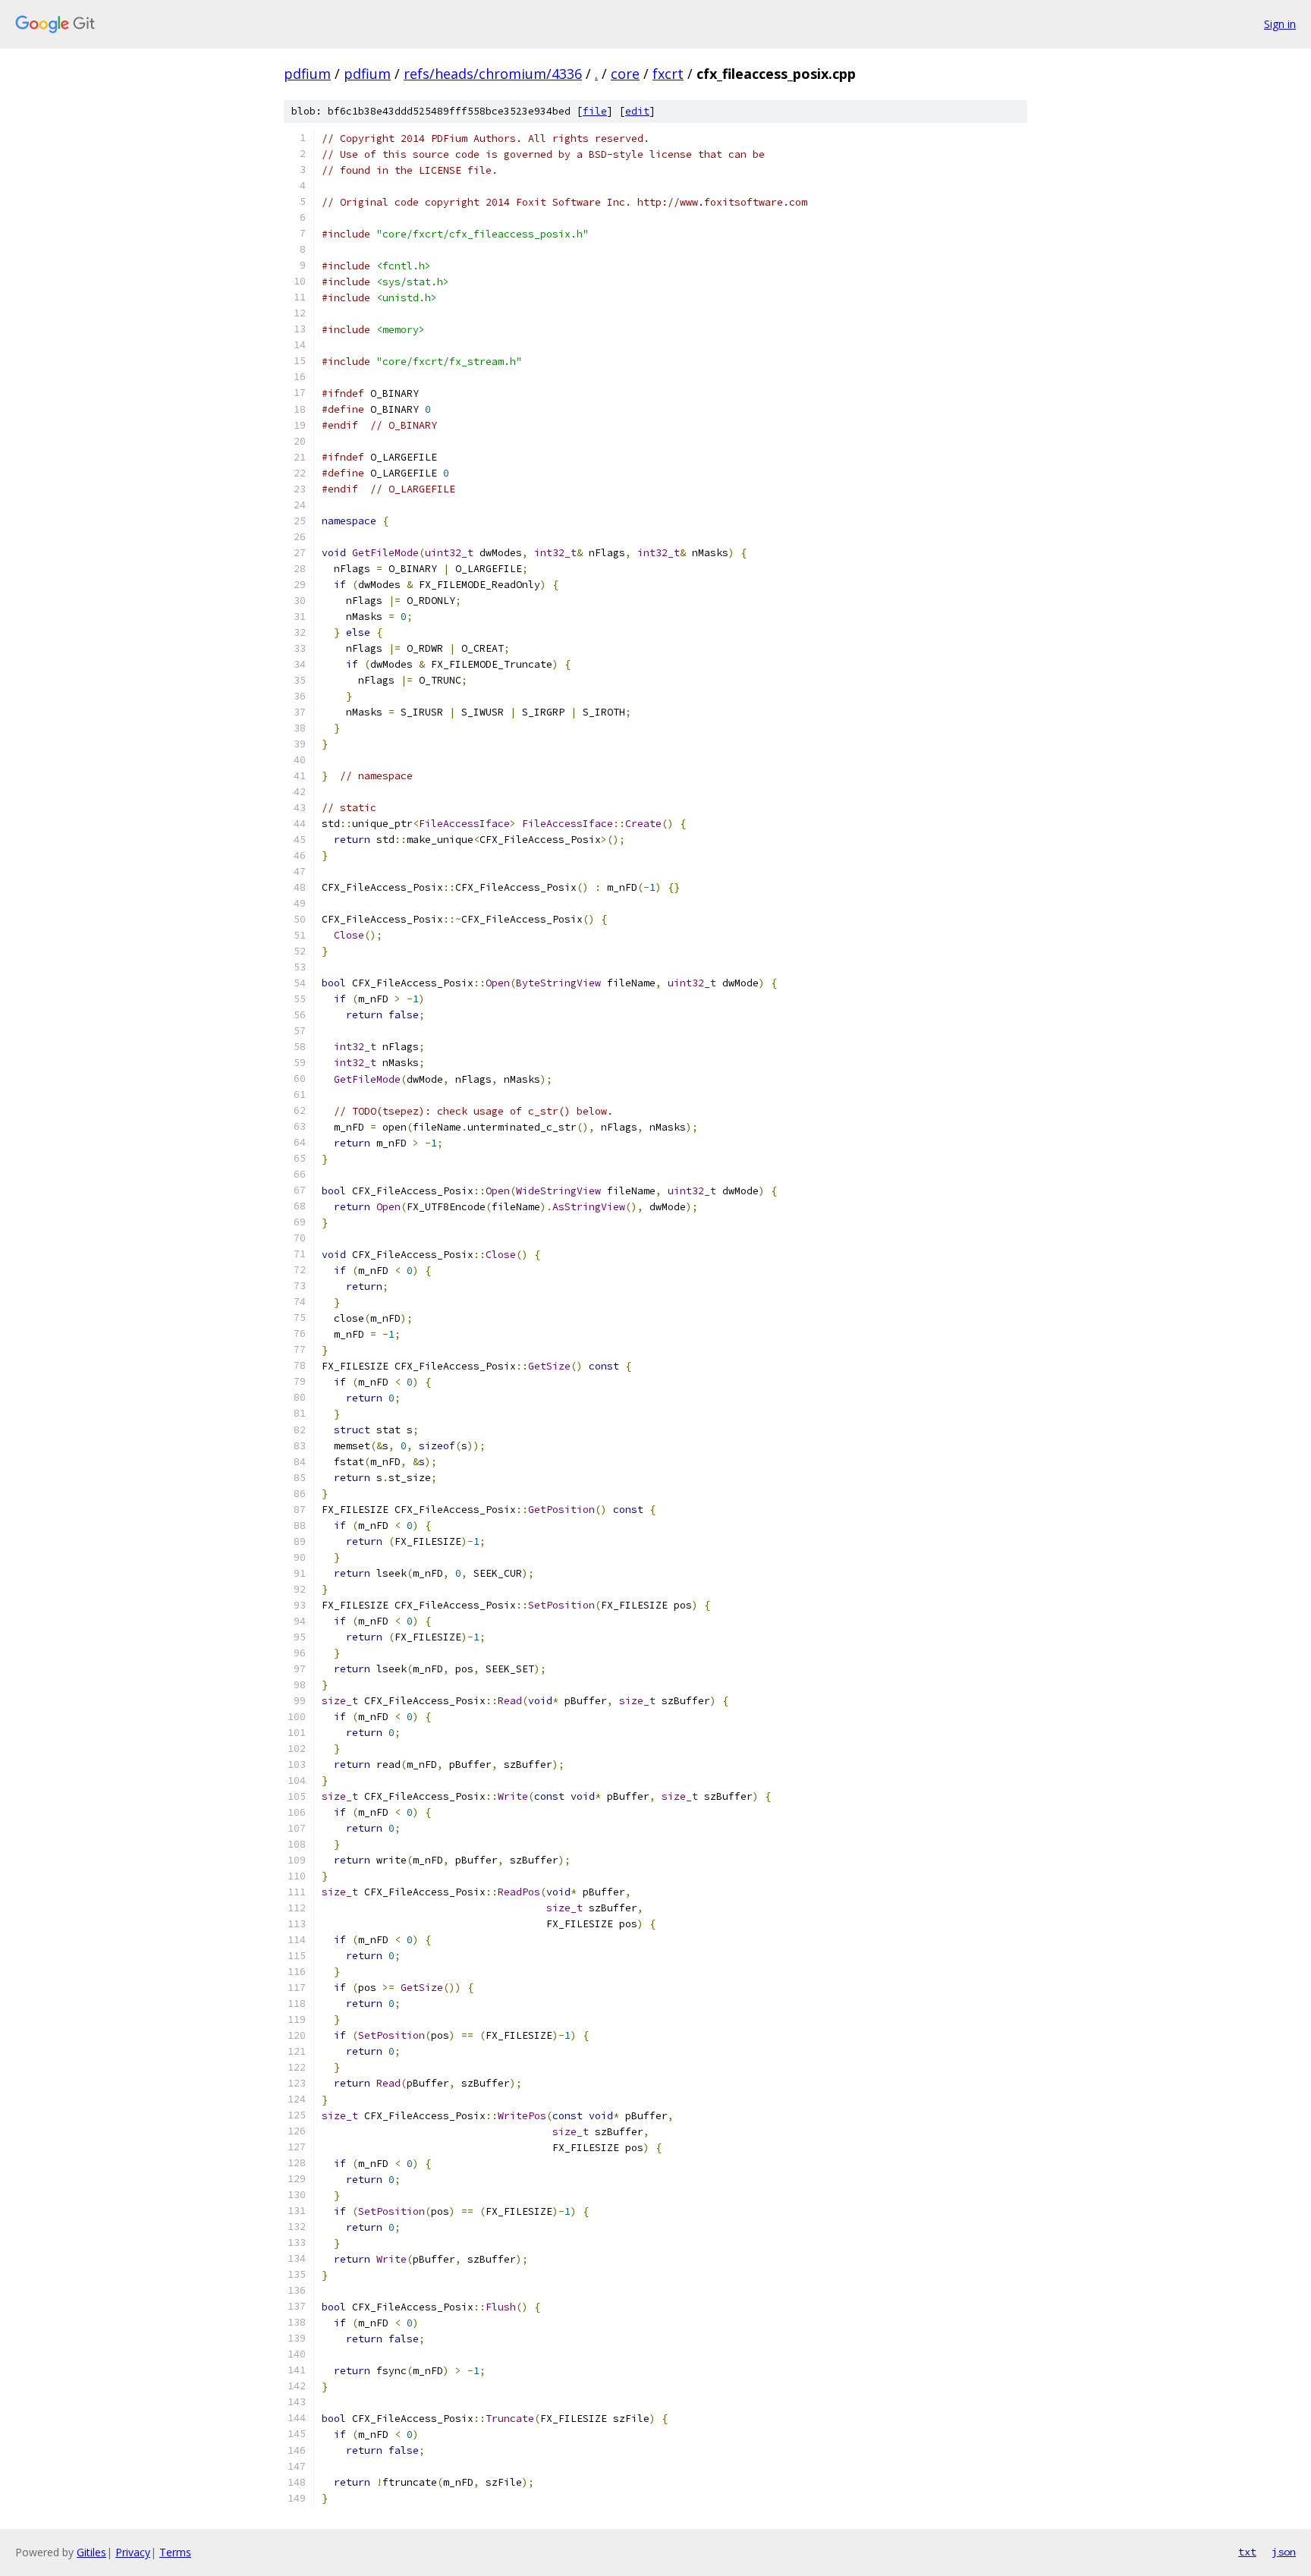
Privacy (133, 2552)
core (625, 74)
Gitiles (91, 2552)
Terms (175, 2552)
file (595, 111)
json (1284, 2552)
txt (1247, 2552)
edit (637, 111)
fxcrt (668, 74)
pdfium (307, 74)
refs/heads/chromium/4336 (493, 74)
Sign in (1280, 24)
